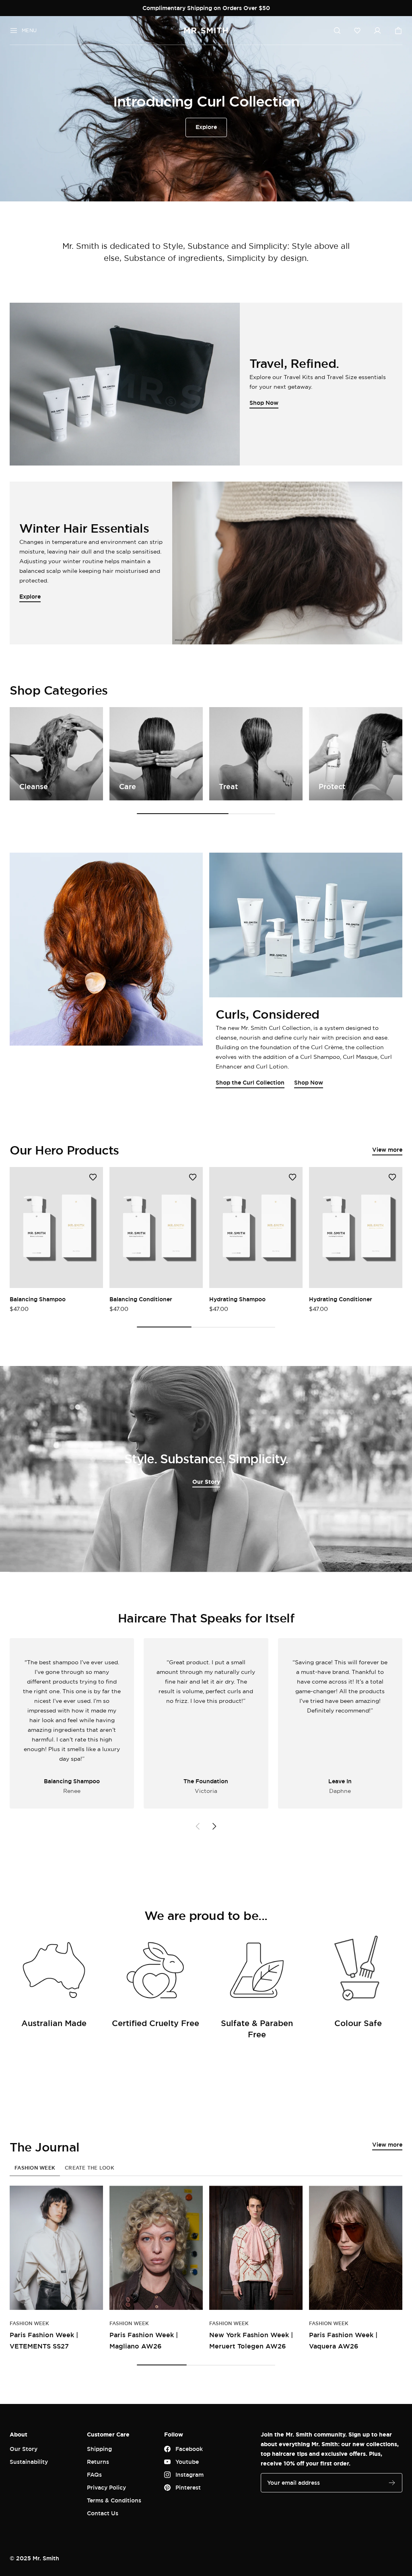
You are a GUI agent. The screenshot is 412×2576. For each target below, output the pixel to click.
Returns (98, 2462)
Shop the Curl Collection (250, 1082)
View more (387, 1150)
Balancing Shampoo (38, 1299)
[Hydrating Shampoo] (256, 1227)
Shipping (99, 2449)
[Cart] (398, 31)
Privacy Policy (106, 2487)
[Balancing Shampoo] (56, 1227)
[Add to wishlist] (93, 1177)
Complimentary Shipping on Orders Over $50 (206, 8)
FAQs (94, 2474)
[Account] (377, 31)
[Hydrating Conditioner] (356, 1227)
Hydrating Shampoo (237, 1299)
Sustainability (29, 2462)
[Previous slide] (198, 1826)
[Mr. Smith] (206, 31)
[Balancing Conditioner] (156, 1227)
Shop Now (309, 1082)
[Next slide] (214, 1826)
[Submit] (392, 2483)
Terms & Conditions (114, 2500)
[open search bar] (337, 31)
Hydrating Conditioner (341, 1299)
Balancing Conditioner (141, 1299)
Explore (206, 127)
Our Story (206, 1482)
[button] (357, 31)
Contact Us (103, 2513)
